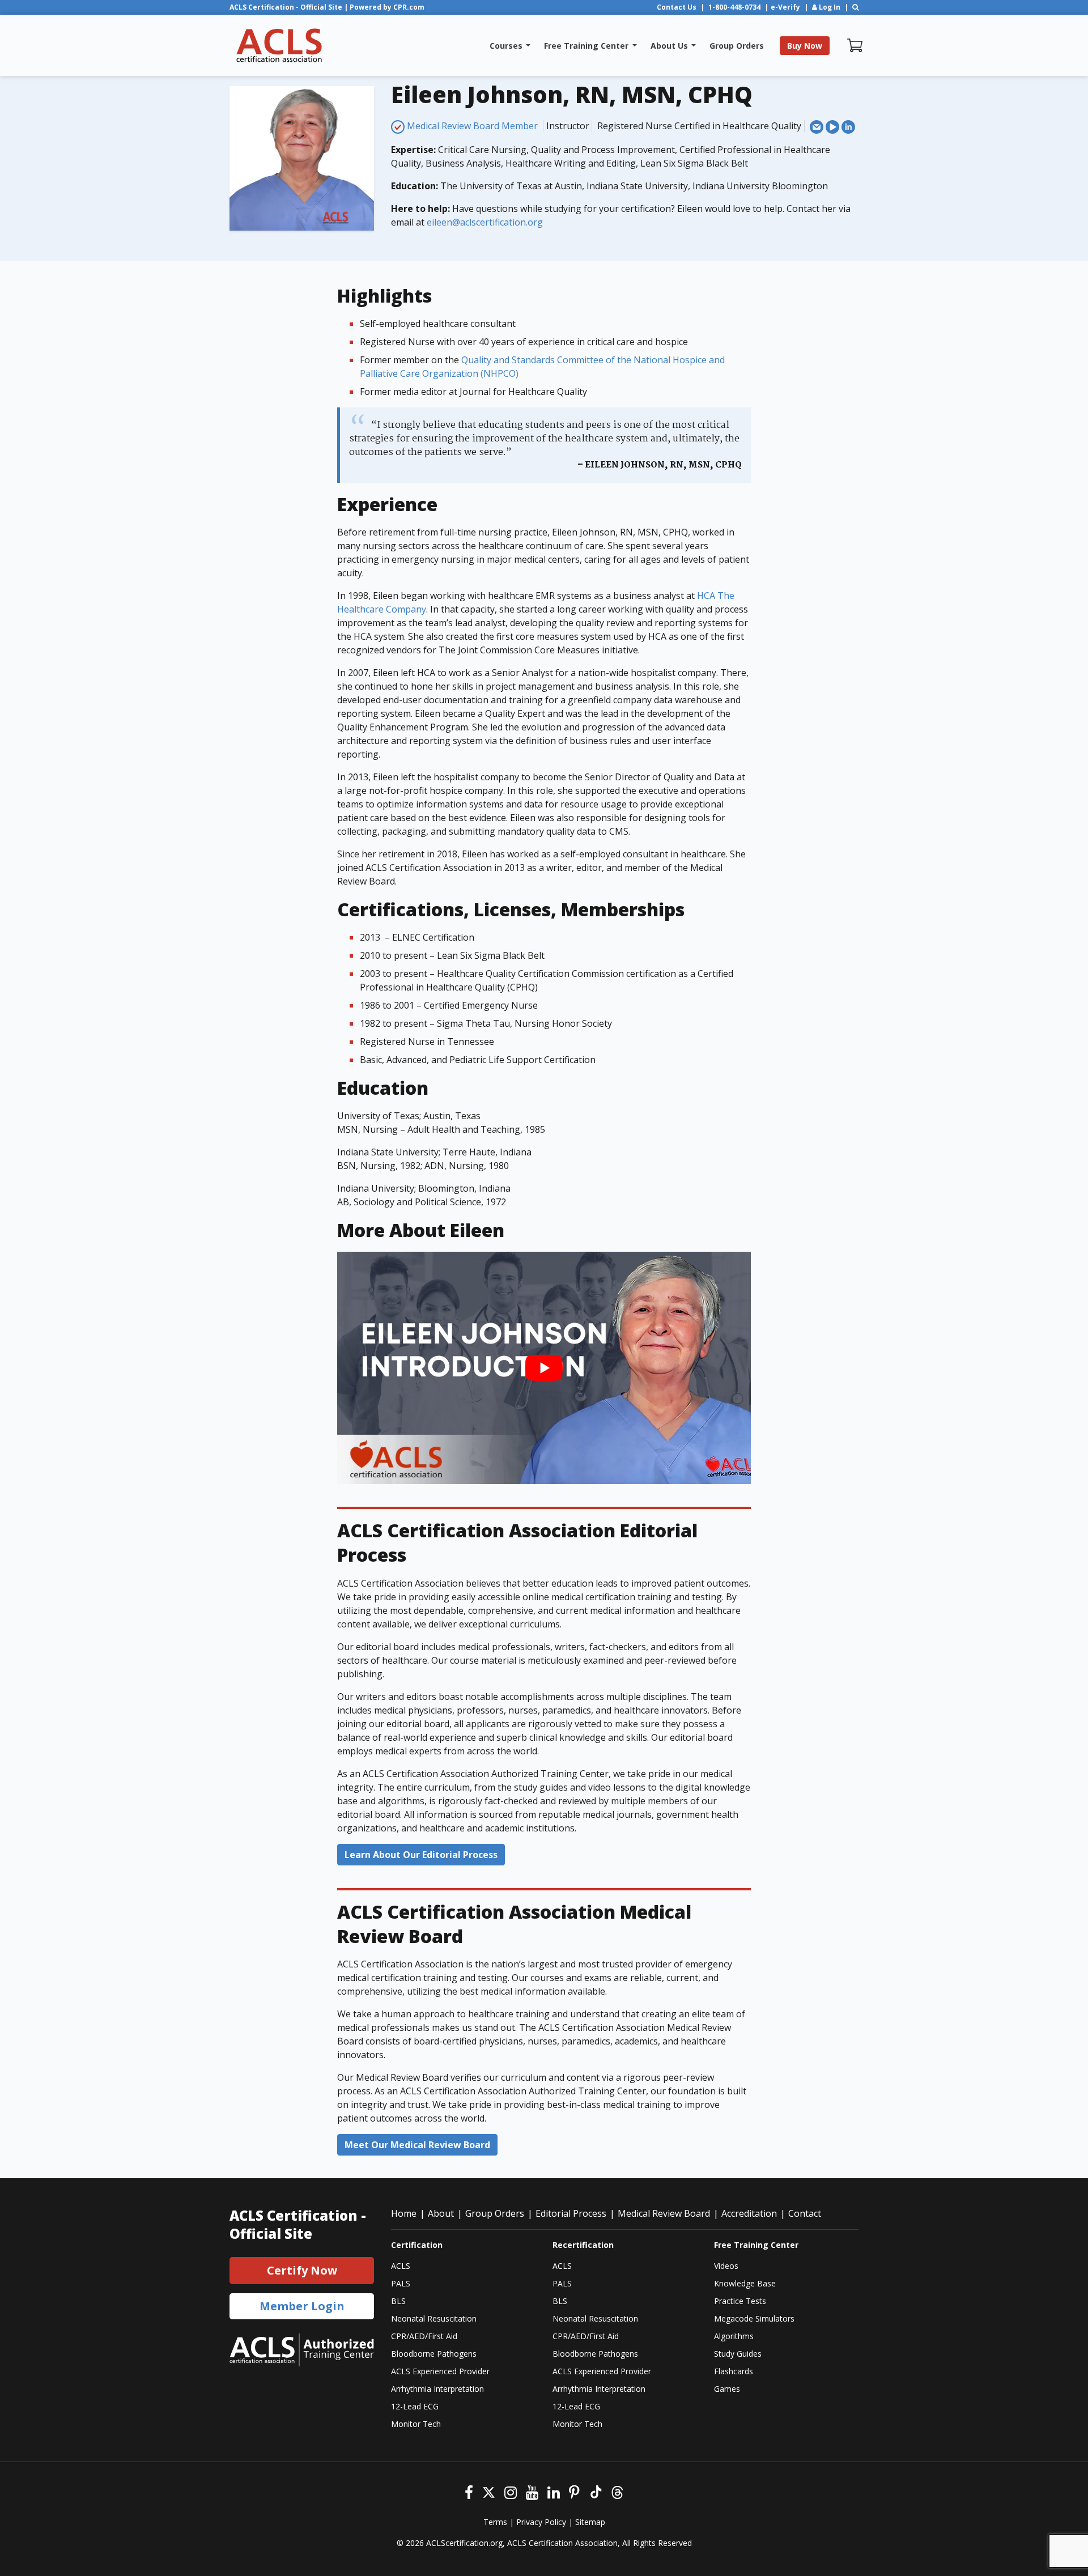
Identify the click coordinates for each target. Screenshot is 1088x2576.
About (441, 2213)
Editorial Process (571, 2213)
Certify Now (302, 2270)
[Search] (855, 7)
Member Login (302, 2306)
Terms (495, 2522)
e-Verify (785, 7)
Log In (829, 7)
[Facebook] (469, 2491)
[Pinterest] (574, 2491)
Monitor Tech (416, 2424)
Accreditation (749, 2213)
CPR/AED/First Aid (424, 2336)
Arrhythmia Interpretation (437, 2389)
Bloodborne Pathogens (434, 2354)
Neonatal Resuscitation (434, 2318)
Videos (726, 2266)
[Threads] (617, 2491)
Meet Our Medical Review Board (417, 2145)
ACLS (401, 2266)
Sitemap (590, 2522)
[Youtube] (532, 2491)
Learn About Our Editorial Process (421, 1855)
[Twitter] (489, 2491)
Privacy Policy (541, 2522)
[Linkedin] (554, 2491)
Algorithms (734, 2336)
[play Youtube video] (544, 1368)
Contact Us (677, 7)
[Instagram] (511, 2491)
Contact (805, 2213)
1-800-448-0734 (734, 7)
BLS (398, 2301)
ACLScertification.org (464, 2543)
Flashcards (734, 2371)
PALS (401, 2283)
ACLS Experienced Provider (440, 2371)
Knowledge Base (745, 2283)
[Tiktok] (595, 2491)
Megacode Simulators (754, 2318)
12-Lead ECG (415, 2406)
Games (727, 2389)
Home (404, 2213)
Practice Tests (740, 2301)
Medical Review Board (664, 2213)
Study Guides (738, 2354)
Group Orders (495, 2213)
